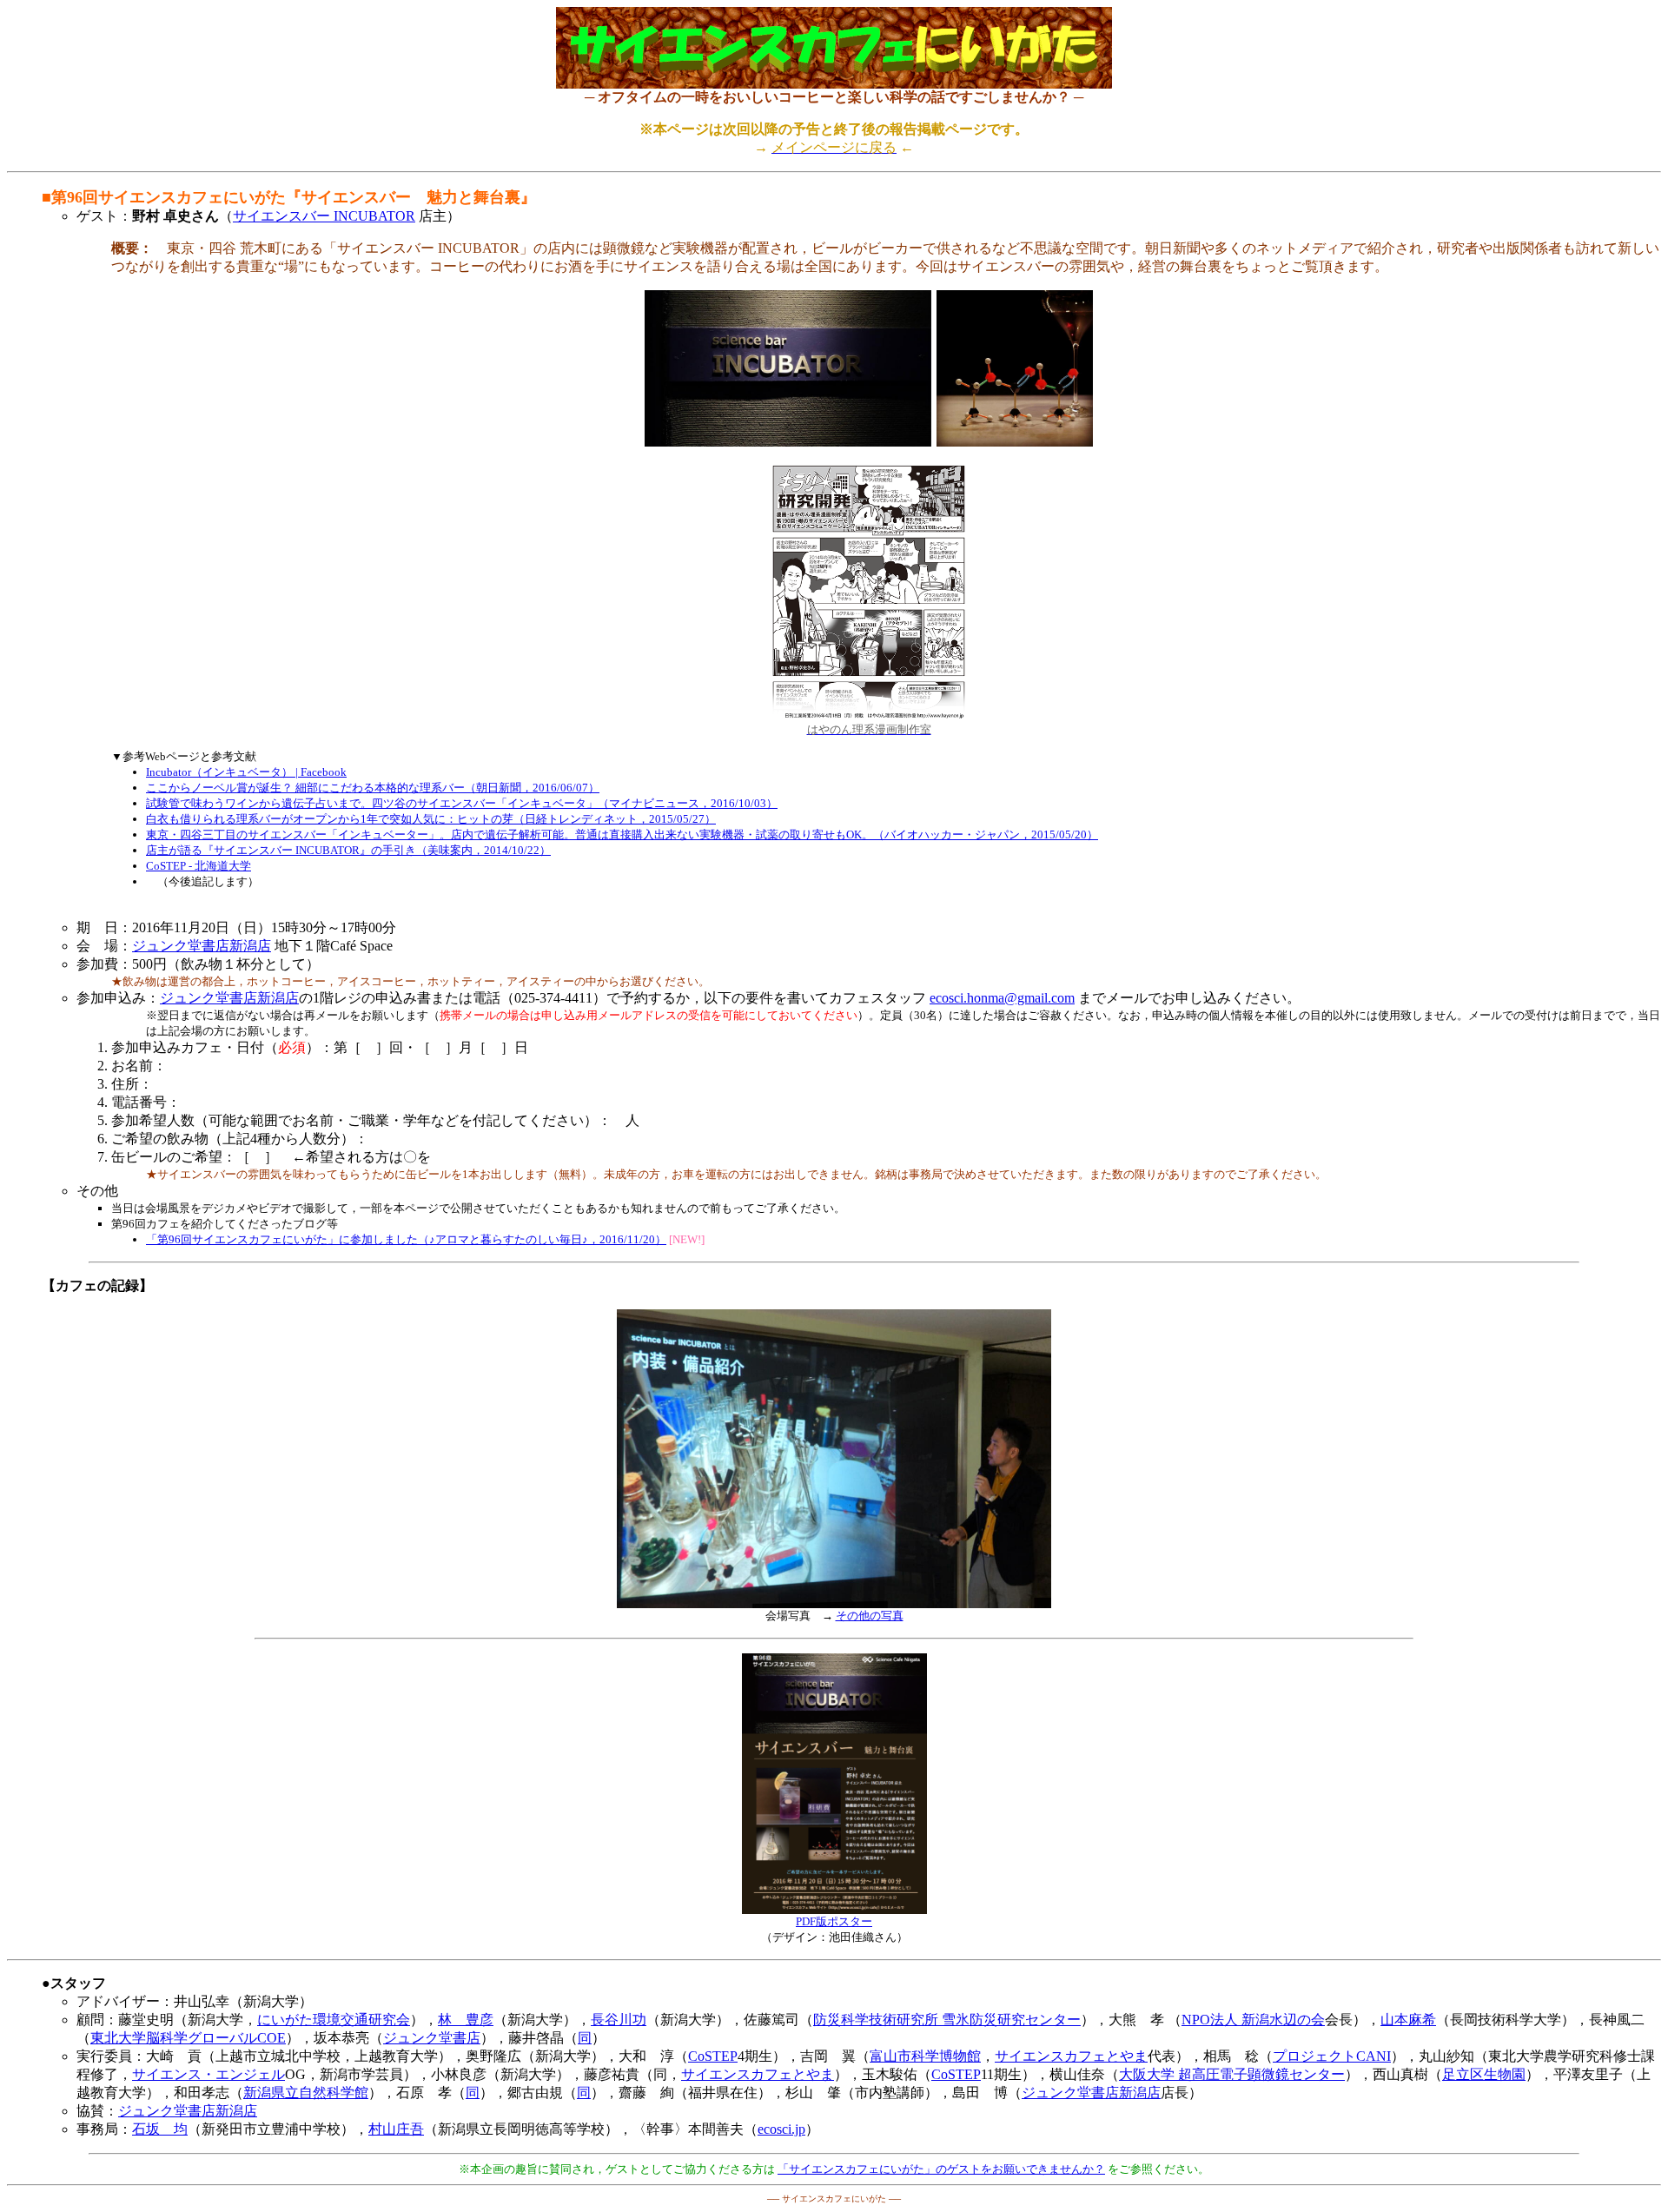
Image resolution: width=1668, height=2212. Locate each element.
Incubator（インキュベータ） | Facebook (246, 772)
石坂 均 (160, 2129)
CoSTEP (713, 2056)
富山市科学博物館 (925, 2056)
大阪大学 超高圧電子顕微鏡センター (1232, 2074)
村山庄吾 (396, 2129)
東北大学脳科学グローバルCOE (188, 2038)
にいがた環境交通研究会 (334, 2020)
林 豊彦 (466, 2020)
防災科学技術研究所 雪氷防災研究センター (947, 2020)
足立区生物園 (1484, 2074)
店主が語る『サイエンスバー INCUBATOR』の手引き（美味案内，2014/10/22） (348, 850)
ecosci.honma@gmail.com (1002, 998)
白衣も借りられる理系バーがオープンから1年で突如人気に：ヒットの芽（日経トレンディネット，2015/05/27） (431, 819)
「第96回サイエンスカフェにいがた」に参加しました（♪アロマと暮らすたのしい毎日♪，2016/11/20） (406, 1239)
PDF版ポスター (834, 1921)
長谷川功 (619, 2020)
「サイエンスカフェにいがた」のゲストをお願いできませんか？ (941, 2169)
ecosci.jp (781, 2129)
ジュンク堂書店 (432, 2038)
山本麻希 (1408, 2020)
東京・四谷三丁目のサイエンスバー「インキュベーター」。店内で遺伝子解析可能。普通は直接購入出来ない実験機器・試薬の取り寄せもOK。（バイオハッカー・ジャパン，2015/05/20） (622, 834)
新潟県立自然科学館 (306, 2093)
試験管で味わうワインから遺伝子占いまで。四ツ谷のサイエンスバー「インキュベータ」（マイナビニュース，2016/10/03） (462, 803)
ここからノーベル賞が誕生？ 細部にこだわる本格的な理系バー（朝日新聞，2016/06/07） (373, 788)
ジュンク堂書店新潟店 (202, 946)
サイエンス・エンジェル (208, 2074)
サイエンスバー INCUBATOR (324, 216)
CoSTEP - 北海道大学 (199, 866)
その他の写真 (870, 1616)
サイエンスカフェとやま (1071, 2056)
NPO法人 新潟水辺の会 (1253, 2020)
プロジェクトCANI (1332, 2056)
